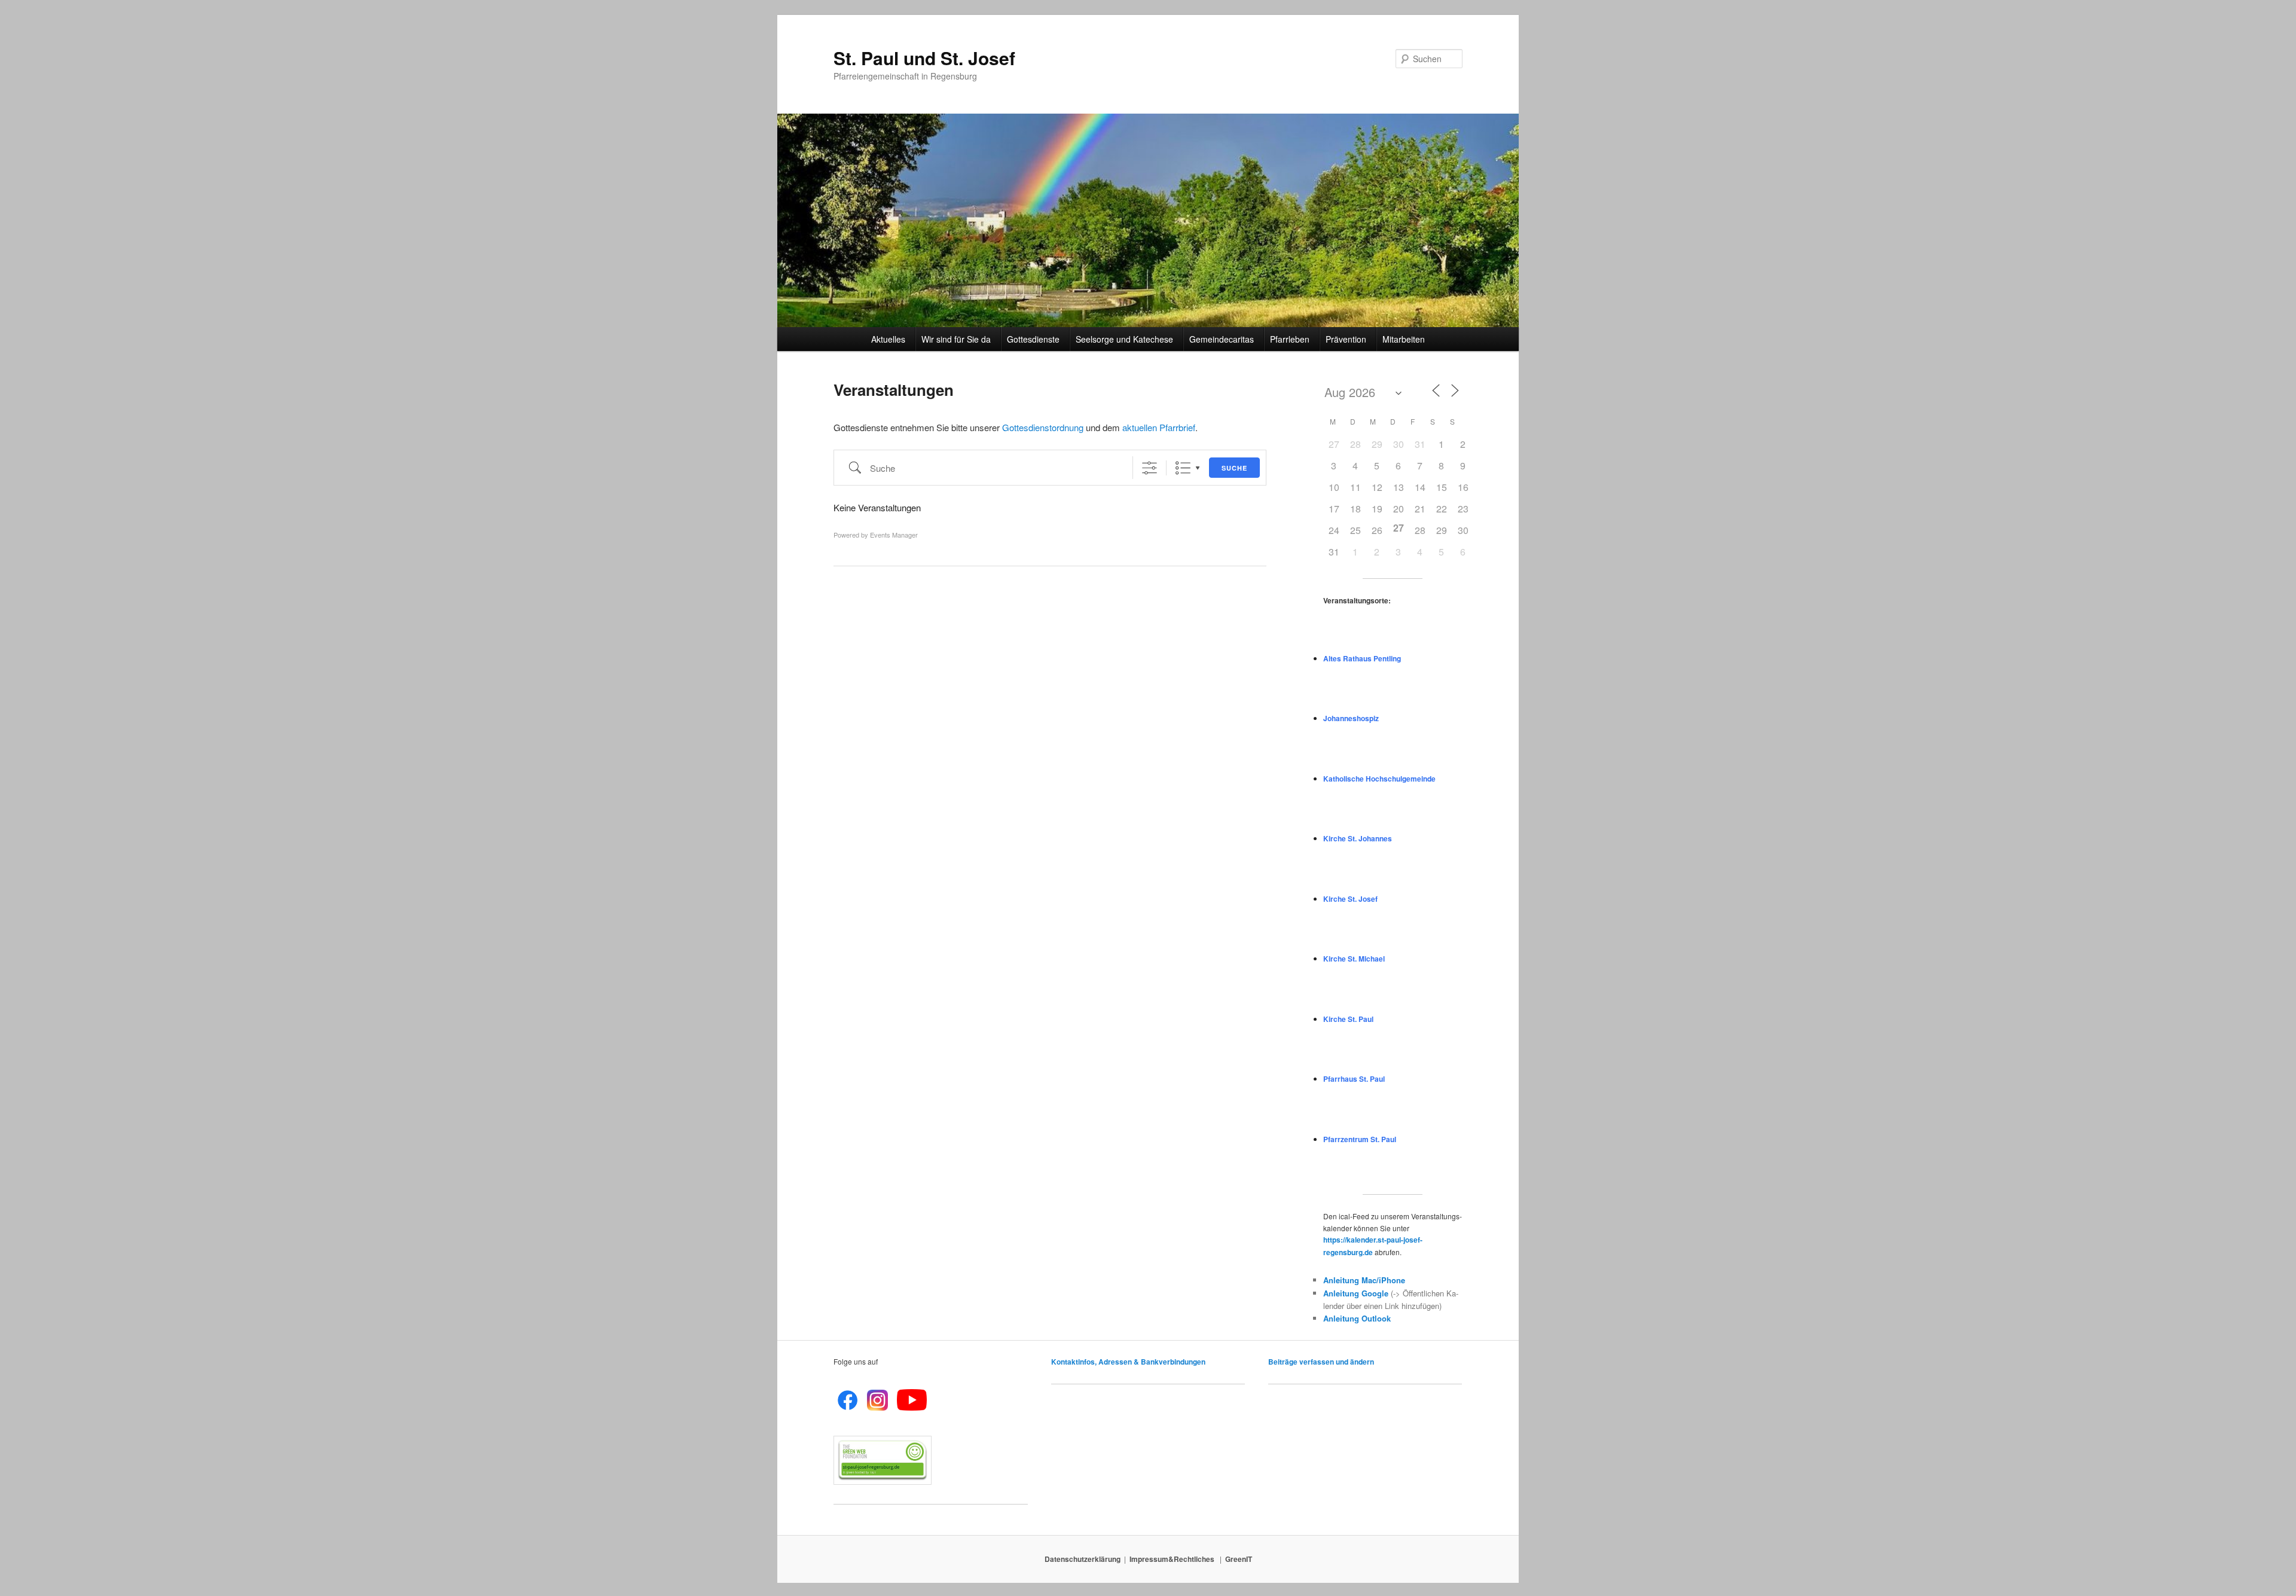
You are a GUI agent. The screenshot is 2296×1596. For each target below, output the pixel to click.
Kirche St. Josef (1350, 899)
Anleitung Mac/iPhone (1364, 1280)
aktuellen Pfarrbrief (1159, 427)
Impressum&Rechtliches (1173, 1559)
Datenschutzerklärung (1083, 1559)
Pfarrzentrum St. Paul (1360, 1139)
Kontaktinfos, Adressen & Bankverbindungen (1128, 1362)
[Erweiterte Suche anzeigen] (1149, 468)
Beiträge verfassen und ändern (1321, 1362)
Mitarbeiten (1404, 339)
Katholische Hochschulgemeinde (1379, 779)
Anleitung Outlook (1357, 1318)
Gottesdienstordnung (1043, 427)
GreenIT (1239, 1559)
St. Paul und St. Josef (924, 58)
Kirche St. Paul (1348, 1019)
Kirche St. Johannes (1358, 838)
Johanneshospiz (1351, 718)
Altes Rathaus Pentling (1362, 658)
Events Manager (894, 535)
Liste (1183, 468)
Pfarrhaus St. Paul (1354, 1079)
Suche (1234, 468)
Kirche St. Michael (1354, 959)
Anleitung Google (1356, 1293)
